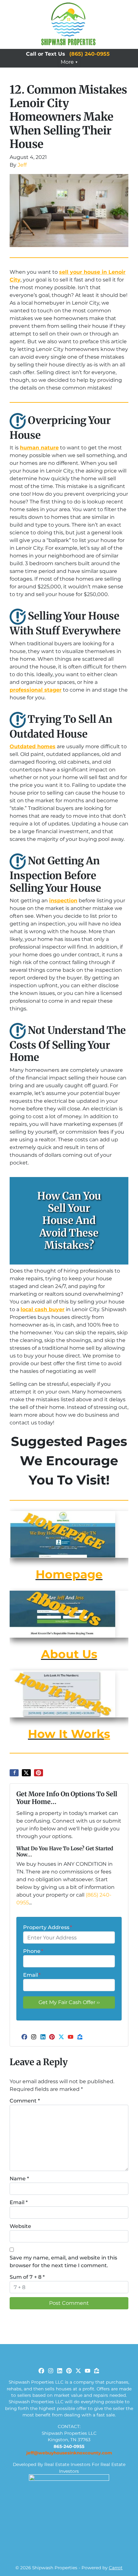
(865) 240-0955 (90, 54)
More (67, 62)
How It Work (66, 1734)
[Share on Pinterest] (39, 1773)
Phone (33, 1951)
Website (20, 2226)
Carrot (116, 2568)
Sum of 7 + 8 (27, 2277)
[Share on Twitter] (26, 1773)
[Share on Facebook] (14, 1773)
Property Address (47, 1927)
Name (19, 2179)
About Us (69, 1654)
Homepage (69, 1574)
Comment (25, 2101)
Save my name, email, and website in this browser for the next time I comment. (63, 2262)
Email (32, 1975)
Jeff (22, 165)
